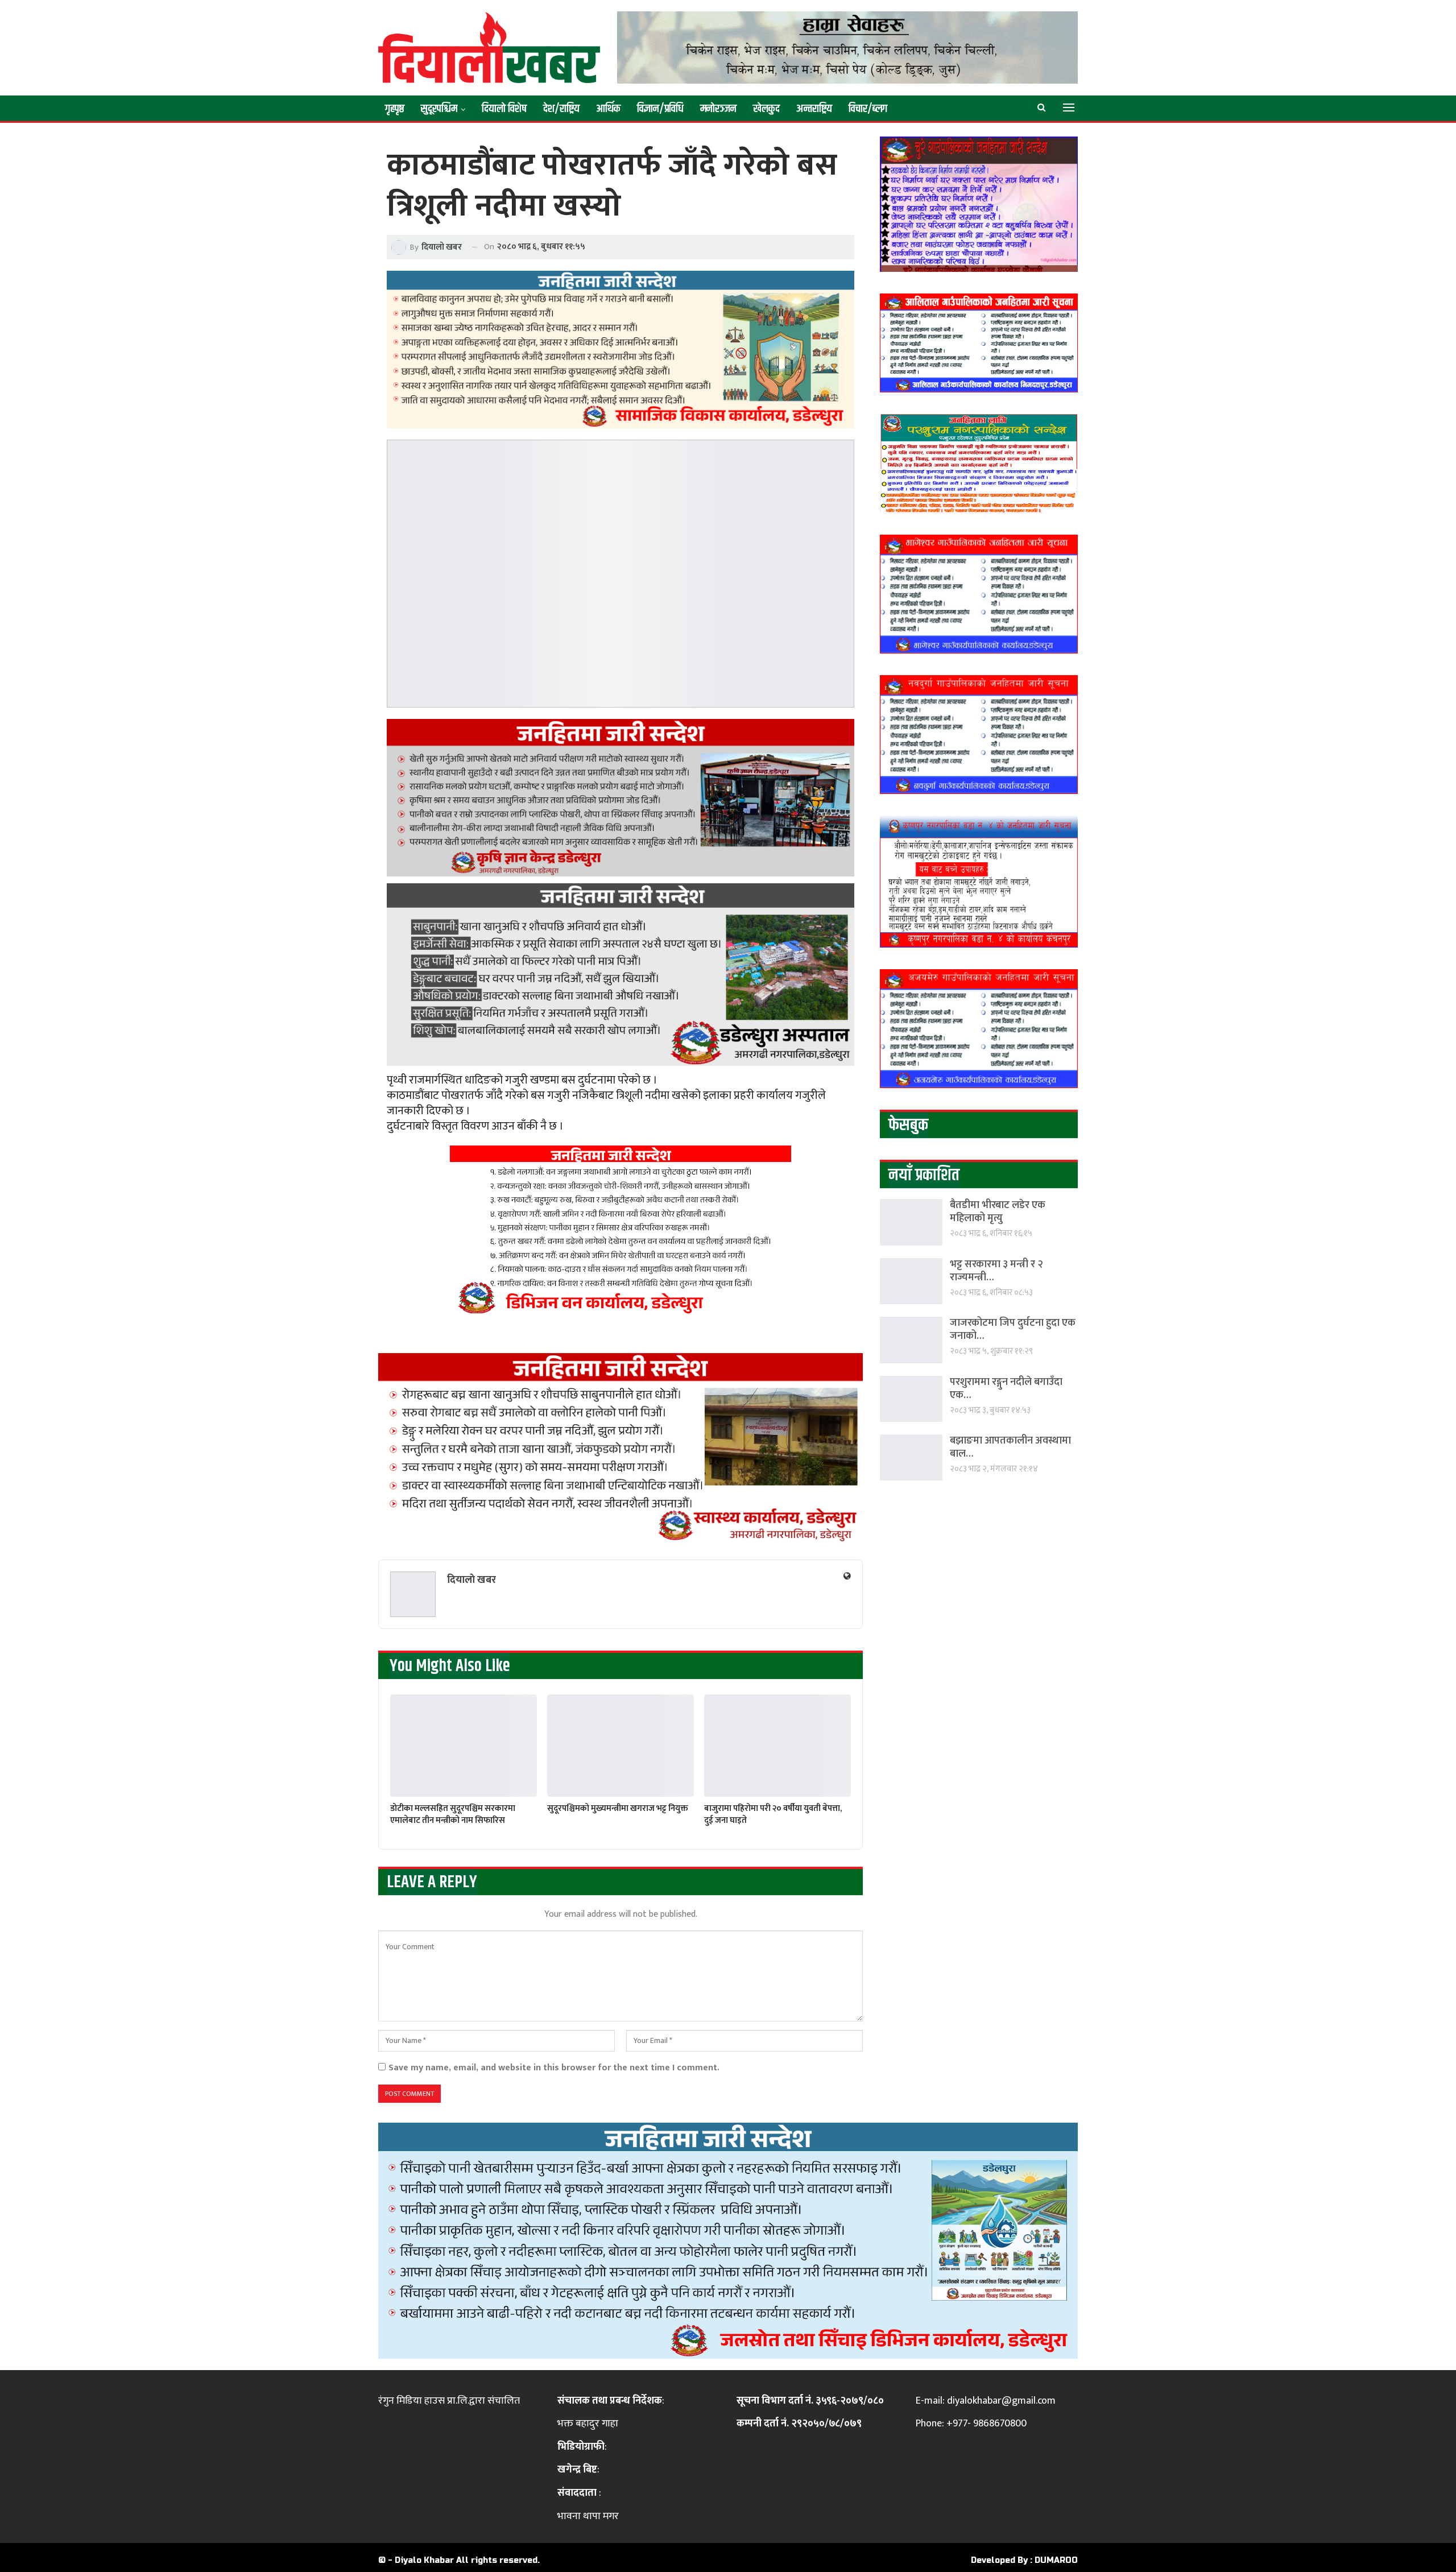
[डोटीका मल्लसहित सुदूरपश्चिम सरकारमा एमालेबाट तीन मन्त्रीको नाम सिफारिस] (464, 1746)
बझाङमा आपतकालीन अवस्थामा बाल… (1010, 1447)
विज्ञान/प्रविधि (660, 109)
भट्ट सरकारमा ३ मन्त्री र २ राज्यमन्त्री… (996, 1271)
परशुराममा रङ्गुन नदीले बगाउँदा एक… (1006, 1389)
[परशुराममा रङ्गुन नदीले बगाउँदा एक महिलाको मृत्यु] (911, 1399)
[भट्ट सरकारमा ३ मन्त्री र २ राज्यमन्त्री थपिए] (911, 1281)
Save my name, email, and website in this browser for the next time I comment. (554, 2068)
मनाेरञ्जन (718, 109)
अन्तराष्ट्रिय (814, 109)
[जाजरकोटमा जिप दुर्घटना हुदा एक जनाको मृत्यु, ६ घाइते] (911, 1340)
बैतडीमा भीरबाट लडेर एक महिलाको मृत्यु (998, 1212)
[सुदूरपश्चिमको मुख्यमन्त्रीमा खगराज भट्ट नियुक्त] (621, 1746)
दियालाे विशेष (504, 109)
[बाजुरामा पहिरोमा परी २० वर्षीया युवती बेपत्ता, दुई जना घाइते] (777, 1746)
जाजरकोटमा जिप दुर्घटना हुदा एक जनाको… (1013, 1330)
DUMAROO (1056, 2560)
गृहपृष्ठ (395, 109)
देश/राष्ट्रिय (561, 109)
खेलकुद (766, 109)
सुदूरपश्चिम (439, 109)
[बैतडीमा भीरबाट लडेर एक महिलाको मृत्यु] (911, 1222)
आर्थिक (608, 109)
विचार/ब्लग (868, 109)
